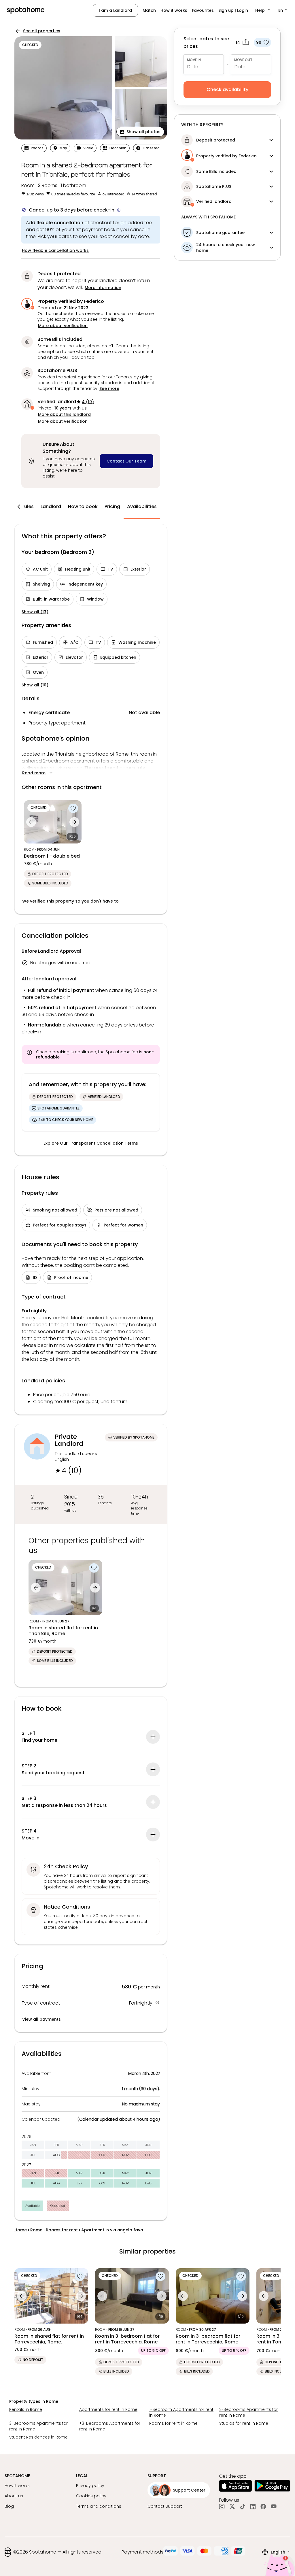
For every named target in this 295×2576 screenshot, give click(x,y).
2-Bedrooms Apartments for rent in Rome (248, 2412)
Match (149, 10)
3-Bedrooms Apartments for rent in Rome (38, 2426)
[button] (263, 10)
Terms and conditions (99, 2506)
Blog (9, 2506)
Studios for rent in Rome (244, 2423)
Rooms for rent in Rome (173, 2423)
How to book (83, 506)
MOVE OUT (243, 60)
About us (14, 2496)
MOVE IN (194, 60)
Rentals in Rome (26, 2409)
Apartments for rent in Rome (108, 2409)
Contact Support (165, 2506)
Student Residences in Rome (38, 2437)
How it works (174, 10)
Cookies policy (91, 2496)
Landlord (51, 506)
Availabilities (142, 506)
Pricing (112, 506)
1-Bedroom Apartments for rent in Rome (181, 2412)
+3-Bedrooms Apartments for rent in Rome (110, 2426)
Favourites (203, 10)
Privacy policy (90, 2486)
